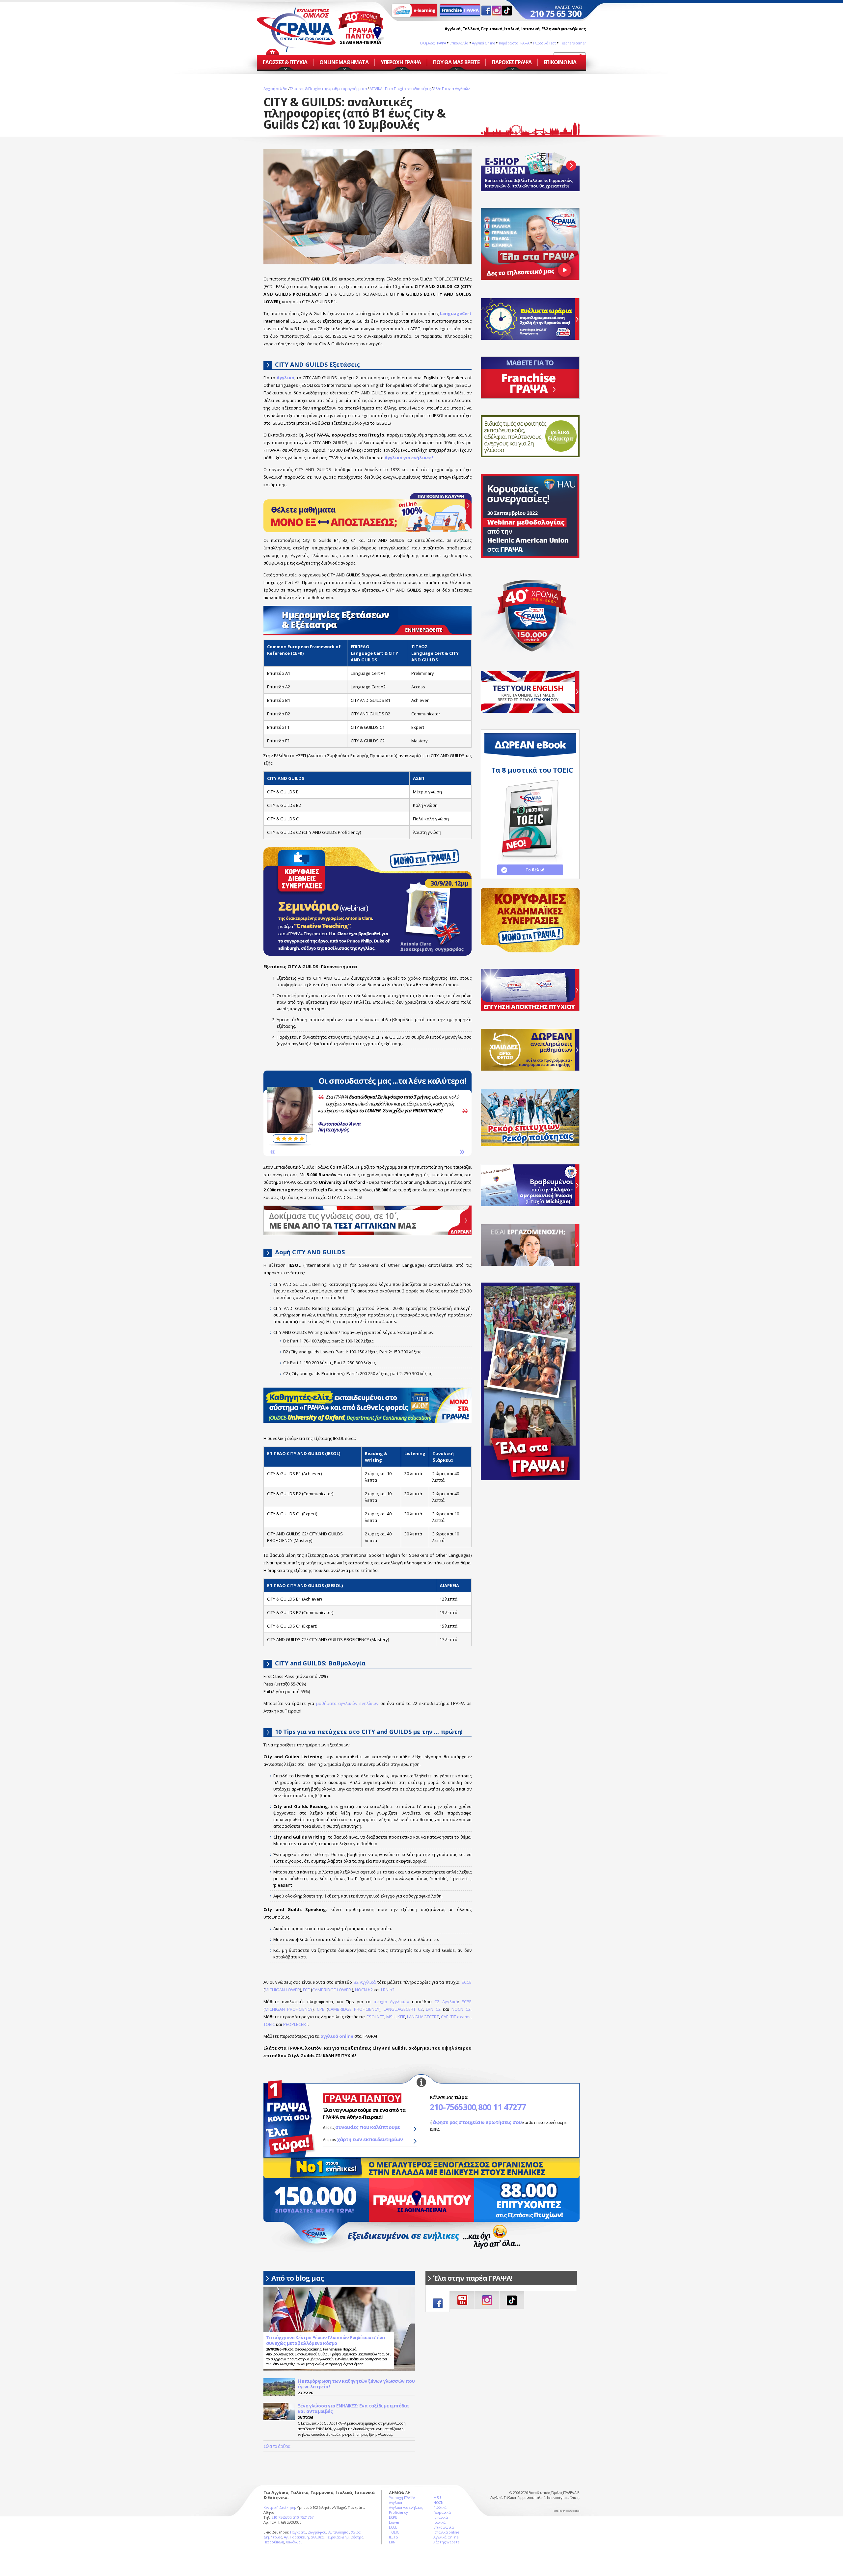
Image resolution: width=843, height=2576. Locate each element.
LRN (392, 2542)
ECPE (467, 2002)
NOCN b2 (364, 1990)
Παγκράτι (298, 2532)
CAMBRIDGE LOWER (332, 1990)
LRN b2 (388, 1990)
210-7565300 (453, 2107)
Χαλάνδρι (294, 2542)
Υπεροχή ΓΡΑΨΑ (402, 2497)
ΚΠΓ (401, 2017)
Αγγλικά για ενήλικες (406, 2507)
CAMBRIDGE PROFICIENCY (354, 2009)
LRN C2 (433, 2009)
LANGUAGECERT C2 (403, 2009)
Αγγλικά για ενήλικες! (409, 458)
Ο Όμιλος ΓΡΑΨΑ (433, 43)
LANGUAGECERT (423, 2017)
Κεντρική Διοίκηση (279, 2507)
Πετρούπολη (274, 2542)
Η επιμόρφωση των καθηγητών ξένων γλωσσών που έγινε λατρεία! (356, 2384)
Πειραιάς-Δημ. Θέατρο (345, 2537)
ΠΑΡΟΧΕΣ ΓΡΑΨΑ (512, 62)
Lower (383, 1129)
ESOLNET (375, 2017)
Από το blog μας (298, 2278)
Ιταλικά (439, 2522)
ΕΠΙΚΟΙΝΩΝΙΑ (560, 62)
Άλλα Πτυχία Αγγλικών (451, 89)
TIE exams (461, 2017)
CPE (321, 2009)
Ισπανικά (441, 2517)
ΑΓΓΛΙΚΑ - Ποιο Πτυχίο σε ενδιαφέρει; (400, 89)
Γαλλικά (440, 2507)
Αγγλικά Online (483, 43)
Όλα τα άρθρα (277, 2446)
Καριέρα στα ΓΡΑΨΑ (514, 43)
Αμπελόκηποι (339, 2532)
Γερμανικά (442, 2512)
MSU (391, 2017)
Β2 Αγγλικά (365, 1982)
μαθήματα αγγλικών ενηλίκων (347, 1703)
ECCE (467, 1982)
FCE (306, 1990)
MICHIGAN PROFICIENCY (289, 2009)
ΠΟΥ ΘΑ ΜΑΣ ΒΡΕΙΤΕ (456, 62)
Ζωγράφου (317, 2532)
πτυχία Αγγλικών (391, 2002)
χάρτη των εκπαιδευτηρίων (370, 2139)
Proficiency (398, 2512)
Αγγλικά (286, 378)
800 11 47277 (502, 2107)
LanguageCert (456, 313)
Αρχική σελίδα (275, 89)
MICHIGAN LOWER (282, 1990)
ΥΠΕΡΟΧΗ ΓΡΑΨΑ (401, 62)
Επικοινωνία (459, 43)
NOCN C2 (461, 2009)
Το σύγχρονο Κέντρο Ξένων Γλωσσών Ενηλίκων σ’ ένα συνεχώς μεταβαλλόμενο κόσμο (326, 2340)
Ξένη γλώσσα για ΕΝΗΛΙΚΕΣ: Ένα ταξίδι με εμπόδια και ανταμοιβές (353, 2409)
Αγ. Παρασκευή (296, 2537)
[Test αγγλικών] (530, 692)
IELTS (393, 2537)
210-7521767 (303, 2517)
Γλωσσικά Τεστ (545, 43)
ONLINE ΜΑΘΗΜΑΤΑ (344, 62)
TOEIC (269, 2024)
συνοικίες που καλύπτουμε (368, 2127)
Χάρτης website (447, 2542)
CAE (445, 2017)
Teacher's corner (573, 43)
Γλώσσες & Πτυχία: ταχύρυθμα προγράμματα (328, 89)
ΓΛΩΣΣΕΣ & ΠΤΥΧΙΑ (285, 62)
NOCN (438, 2502)
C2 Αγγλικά (446, 2002)
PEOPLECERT (296, 2024)
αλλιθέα (317, 2537)
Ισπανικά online (446, 2532)
